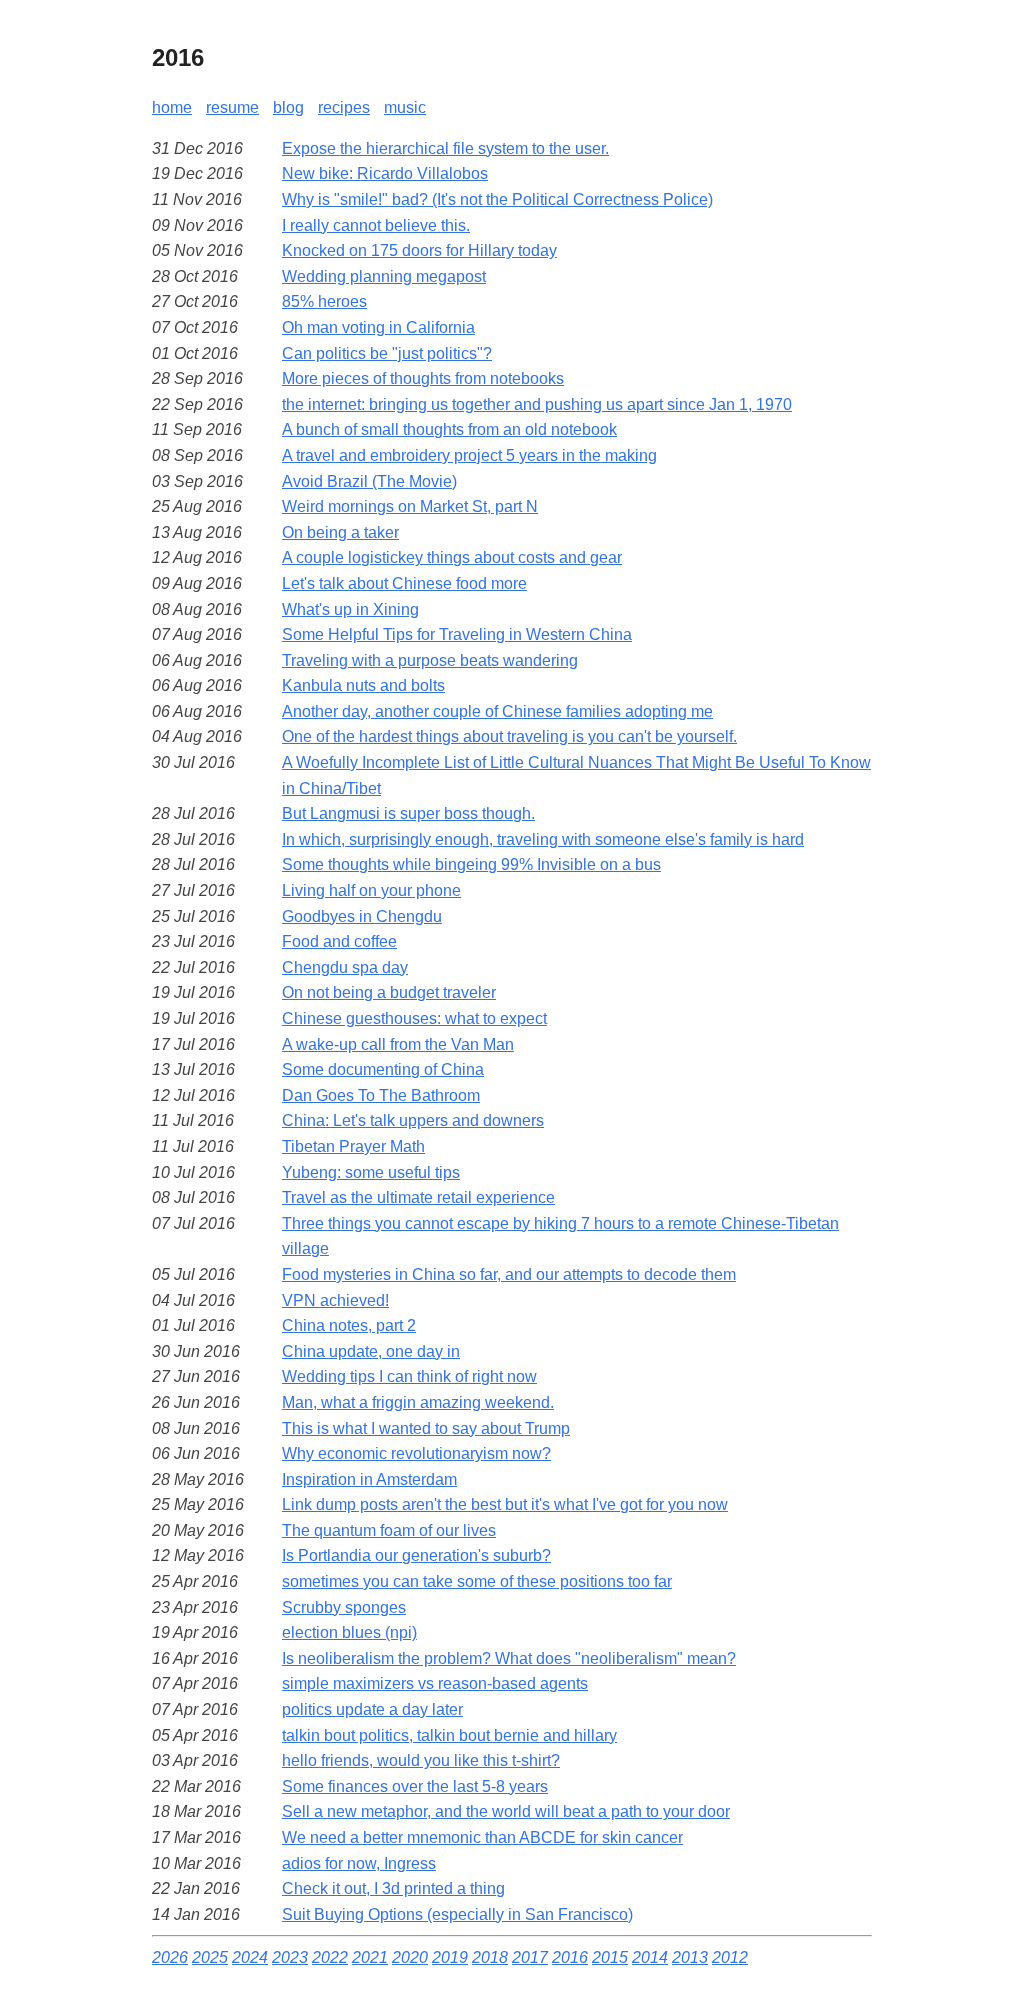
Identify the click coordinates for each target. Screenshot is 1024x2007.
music (405, 107)
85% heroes (324, 301)
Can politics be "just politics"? (387, 353)
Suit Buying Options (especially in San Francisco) (457, 1914)
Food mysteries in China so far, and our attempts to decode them (509, 1274)
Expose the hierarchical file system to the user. (445, 148)
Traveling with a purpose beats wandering (430, 660)
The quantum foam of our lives (389, 1530)
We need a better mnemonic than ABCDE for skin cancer (482, 1837)
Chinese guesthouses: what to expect (414, 1018)
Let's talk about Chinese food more (404, 583)
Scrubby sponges (344, 1607)
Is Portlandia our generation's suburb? (416, 1555)
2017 (530, 1957)
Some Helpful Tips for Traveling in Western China (457, 634)
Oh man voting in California (378, 327)
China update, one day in (371, 1351)
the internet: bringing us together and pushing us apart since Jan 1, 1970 (537, 404)
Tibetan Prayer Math (353, 1146)
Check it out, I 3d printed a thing (393, 1888)
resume (232, 107)
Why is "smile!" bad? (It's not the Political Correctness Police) (497, 199)
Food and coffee (339, 941)
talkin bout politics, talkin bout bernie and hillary (449, 1735)
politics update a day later (372, 1709)
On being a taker (340, 532)
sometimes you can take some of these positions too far (477, 1581)
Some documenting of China (383, 1069)
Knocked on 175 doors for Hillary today (419, 250)
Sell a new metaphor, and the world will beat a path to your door (506, 1811)
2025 (210, 1957)
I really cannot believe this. (376, 225)
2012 (730, 1957)
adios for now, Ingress (359, 1863)
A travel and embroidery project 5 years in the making (469, 455)
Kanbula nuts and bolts (363, 685)
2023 (290, 1957)
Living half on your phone (371, 890)
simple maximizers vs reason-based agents (435, 1683)
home (172, 107)
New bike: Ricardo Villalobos (385, 173)
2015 (610, 1957)
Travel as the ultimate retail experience (418, 1197)
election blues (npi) (349, 1632)
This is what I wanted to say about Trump (426, 1428)
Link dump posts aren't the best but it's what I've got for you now (505, 1504)
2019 (450, 1957)
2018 (490, 1957)
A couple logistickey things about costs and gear (452, 557)
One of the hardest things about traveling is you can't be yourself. (509, 736)
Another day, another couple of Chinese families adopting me (497, 711)
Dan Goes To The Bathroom (381, 1095)
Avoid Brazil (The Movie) (369, 481)
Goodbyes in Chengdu (362, 916)
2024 (250, 1957)
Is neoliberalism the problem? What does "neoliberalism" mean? (509, 1658)
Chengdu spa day (345, 967)
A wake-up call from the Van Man (398, 1044)
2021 (370, 1957)
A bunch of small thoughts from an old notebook (449, 429)
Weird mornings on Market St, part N (410, 506)
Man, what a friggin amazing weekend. (418, 1402)
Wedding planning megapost (384, 276)
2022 (330, 1957)
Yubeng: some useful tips (371, 1172)
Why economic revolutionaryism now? (416, 1453)
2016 (570, 1957)
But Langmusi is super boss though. (408, 813)
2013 (690, 1957)
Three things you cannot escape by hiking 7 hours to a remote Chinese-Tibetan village (560, 1236)
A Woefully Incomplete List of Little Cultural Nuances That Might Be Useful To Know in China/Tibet (576, 775)
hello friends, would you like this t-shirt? (421, 1760)
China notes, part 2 (349, 1325)
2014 (650, 1957)
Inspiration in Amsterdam (369, 1479)
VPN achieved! (335, 1300)
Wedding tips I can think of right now (409, 1376)
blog (288, 107)
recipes (344, 107)
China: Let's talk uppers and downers (413, 1120)
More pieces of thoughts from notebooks (423, 378)
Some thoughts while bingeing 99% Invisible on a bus (471, 864)
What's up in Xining (350, 609)
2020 (410, 1957)
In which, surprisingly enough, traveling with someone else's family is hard (543, 839)
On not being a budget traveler (389, 992)
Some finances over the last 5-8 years (415, 1786)
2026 (170, 1957)
